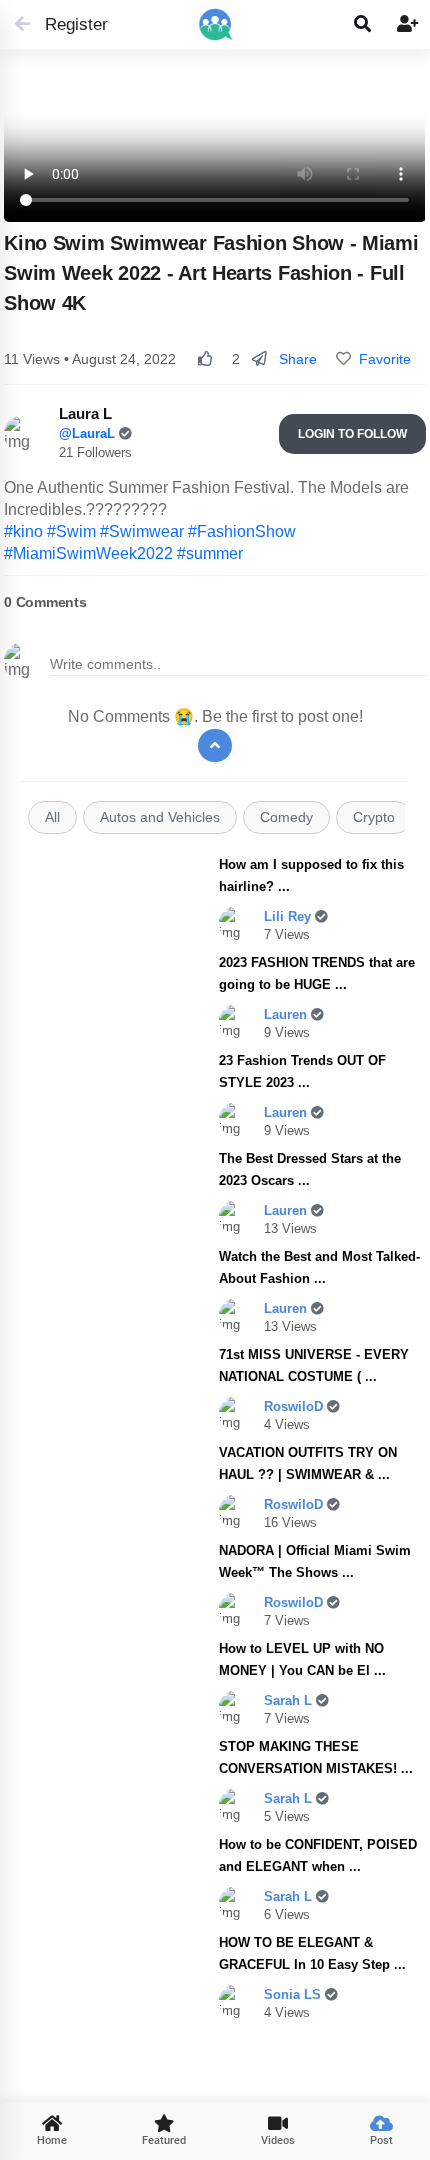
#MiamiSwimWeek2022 (88, 553)
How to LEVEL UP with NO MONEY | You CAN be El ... (302, 1659)
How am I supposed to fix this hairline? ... (311, 875)
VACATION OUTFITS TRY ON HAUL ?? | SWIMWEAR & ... (308, 1463)
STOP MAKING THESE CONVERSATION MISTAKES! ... (316, 1757)
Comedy (286, 817)
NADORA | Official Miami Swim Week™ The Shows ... (315, 1561)
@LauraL (89, 433)
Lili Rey (289, 916)
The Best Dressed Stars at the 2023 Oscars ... (310, 1169)
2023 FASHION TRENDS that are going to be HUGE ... (317, 973)
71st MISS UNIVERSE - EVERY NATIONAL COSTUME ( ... (314, 1365)
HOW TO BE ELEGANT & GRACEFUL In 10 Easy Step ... (312, 1953)
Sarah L (290, 1700)
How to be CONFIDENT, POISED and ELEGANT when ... (318, 1855)
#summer (210, 553)
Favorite (381, 359)
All (52, 817)
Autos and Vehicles (160, 817)
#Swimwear (142, 531)
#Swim (71, 531)
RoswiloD (295, 1406)
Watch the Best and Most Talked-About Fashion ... (319, 1267)
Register (67, 24)
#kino (23, 531)
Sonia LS (294, 1994)
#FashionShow (242, 531)
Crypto (374, 817)
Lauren (287, 1014)
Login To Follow (352, 434)
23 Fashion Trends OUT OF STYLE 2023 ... (302, 1071)
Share (296, 359)
